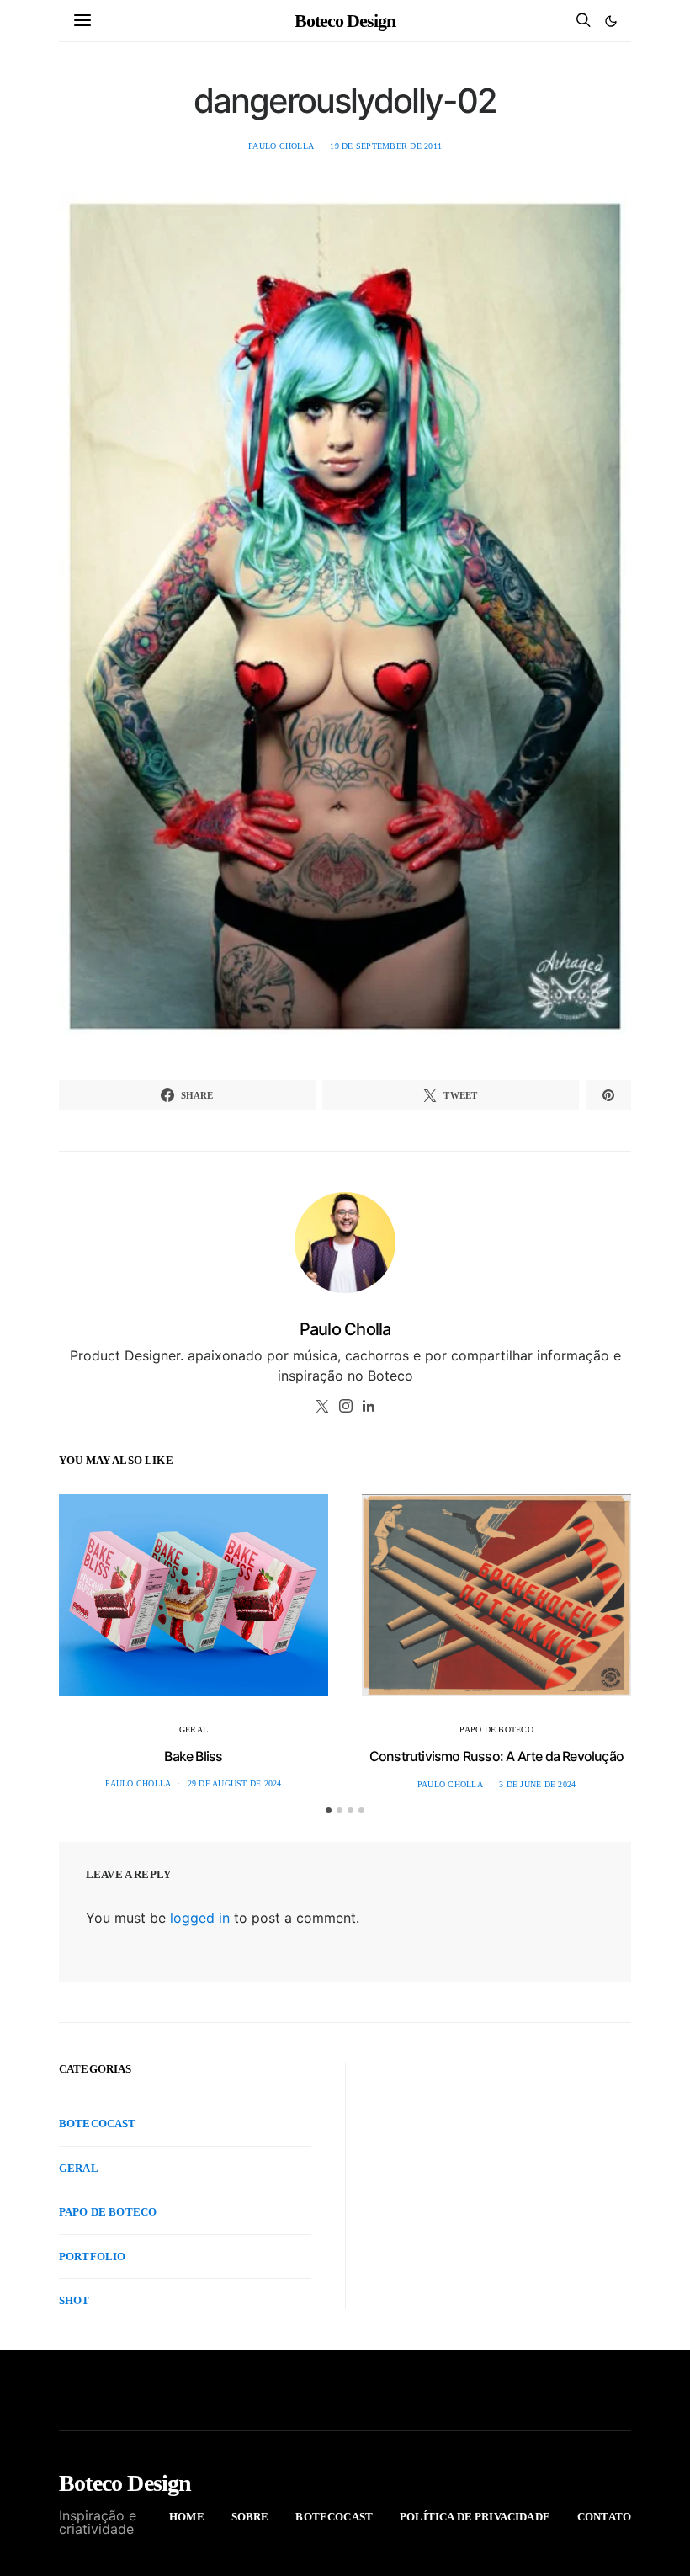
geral (194, 1730)
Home (187, 2517)
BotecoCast (98, 2124)
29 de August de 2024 (235, 1783)
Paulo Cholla (281, 146)
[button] (611, 21)
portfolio (92, 2257)
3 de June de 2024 (537, 1784)
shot (74, 2300)
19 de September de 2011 (386, 146)
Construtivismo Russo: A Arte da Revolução (496, 1756)
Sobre (250, 2517)
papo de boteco (496, 1730)
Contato (604, 2517)
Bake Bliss (193, 1756)
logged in (200, 1918)
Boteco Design (345, 21)
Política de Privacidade (475, 2517)
